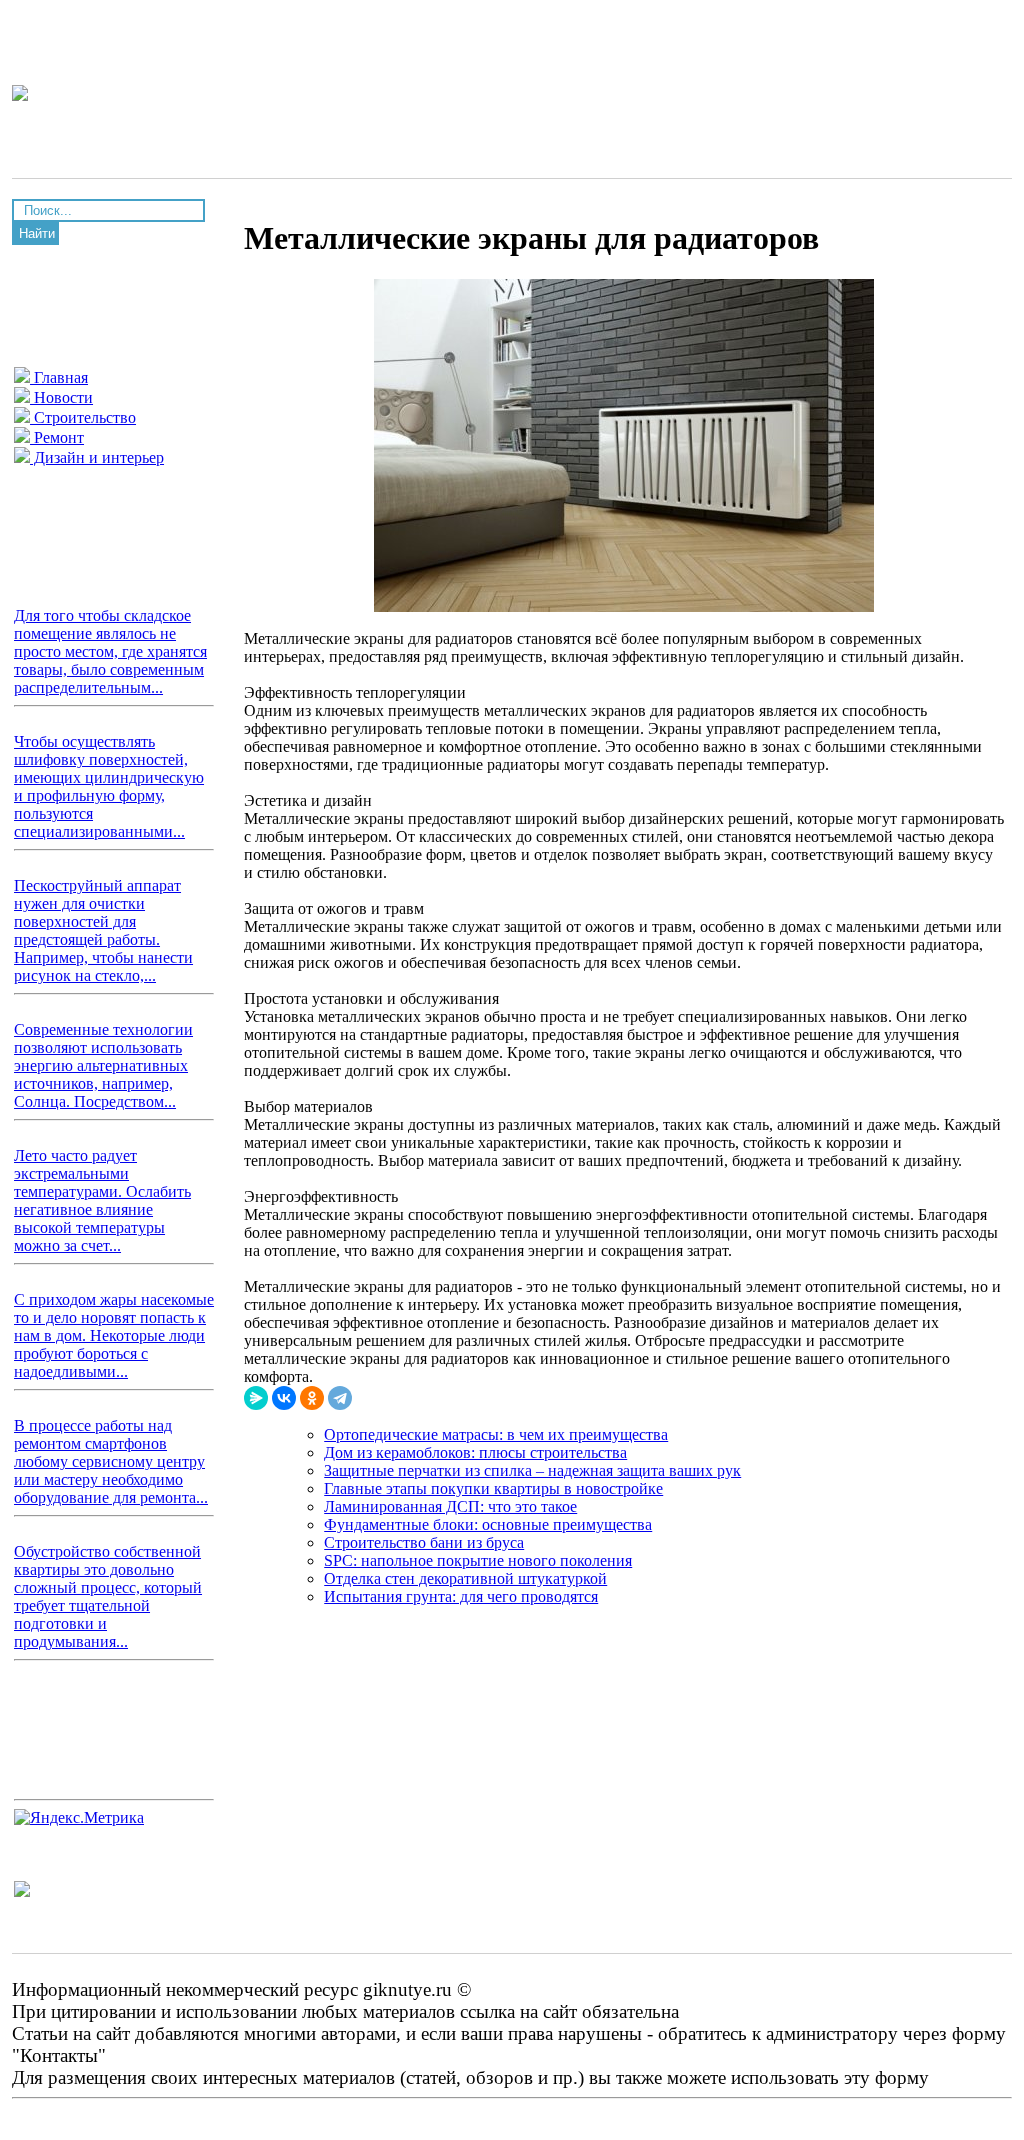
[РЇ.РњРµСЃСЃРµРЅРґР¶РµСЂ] (256, 1398)
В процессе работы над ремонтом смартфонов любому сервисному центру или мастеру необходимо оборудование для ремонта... (111, 1461)
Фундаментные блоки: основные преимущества (488, 1524)
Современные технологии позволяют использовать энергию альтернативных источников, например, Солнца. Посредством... (103, 1065)
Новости (61, 397)
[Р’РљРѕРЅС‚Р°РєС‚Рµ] (284, 1398)
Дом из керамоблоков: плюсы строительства (475, 1452)
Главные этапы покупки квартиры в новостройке (493, 1488)
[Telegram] (340, 1398)
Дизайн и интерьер (97, 457)
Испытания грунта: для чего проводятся (461, 1596)
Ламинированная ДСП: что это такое (450, 1506)
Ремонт (57, 437)
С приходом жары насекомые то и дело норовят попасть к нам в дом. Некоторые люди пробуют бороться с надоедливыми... (114, 1335)
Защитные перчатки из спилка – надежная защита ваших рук (532, 1470)
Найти (37, 233)
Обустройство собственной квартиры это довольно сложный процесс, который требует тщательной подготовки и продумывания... (108, 1596)
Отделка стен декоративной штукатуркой (465, 1578)
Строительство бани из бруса (424, 1542)
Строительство (83, 417)
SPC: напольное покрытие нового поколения (478, 1560)
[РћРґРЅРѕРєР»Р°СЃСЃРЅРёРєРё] (312, 1398)
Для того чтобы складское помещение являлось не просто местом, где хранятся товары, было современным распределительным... (110, 651)
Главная (59, 377)
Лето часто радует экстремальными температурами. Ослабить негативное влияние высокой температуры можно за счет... (102, 1200)
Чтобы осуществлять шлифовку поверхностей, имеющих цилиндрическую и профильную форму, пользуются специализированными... (109, 786)
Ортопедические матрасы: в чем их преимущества (496, 1434)
